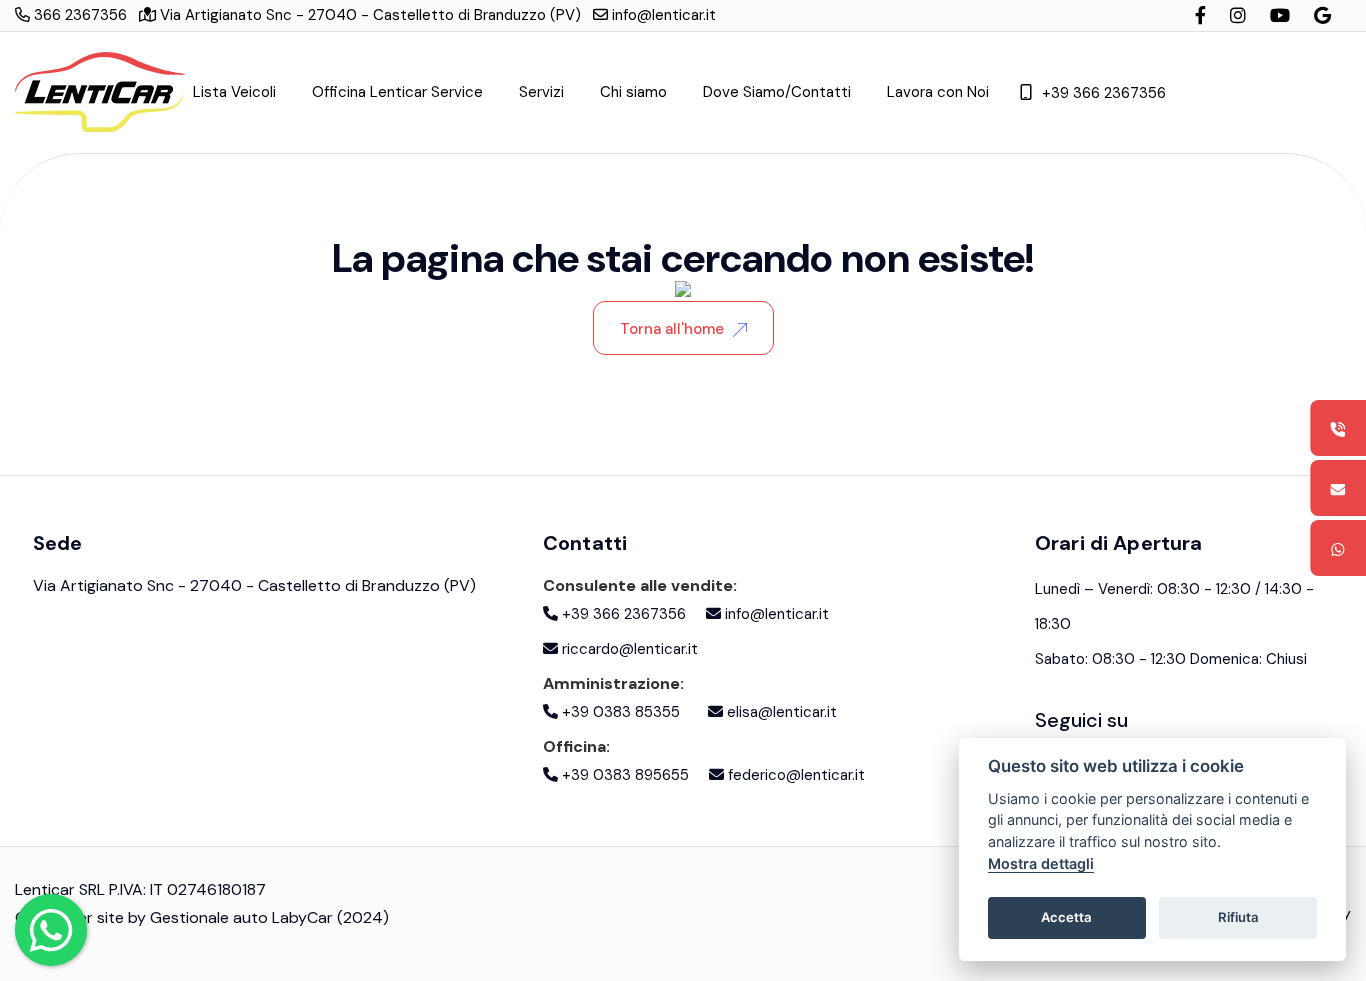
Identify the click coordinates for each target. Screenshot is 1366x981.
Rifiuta (1238, 917)
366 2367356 (78, 15)
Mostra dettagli (1041, 863)
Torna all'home (672, 329)
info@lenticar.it (662, 15)
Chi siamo (633, 92)
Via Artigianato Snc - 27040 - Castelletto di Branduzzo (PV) (368, 15)
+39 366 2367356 (1104, 93)
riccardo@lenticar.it (628, 649)
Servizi (541, 92)
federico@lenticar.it (794, 775)
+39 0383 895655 (623, 775)
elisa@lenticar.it (780, 712)
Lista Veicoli (234, 92)
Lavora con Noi (938, 92)
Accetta (1066, 917)
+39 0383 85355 (619, 712)
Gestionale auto (209, 917)
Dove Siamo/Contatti (777, 92)
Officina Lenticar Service (397, 92)
